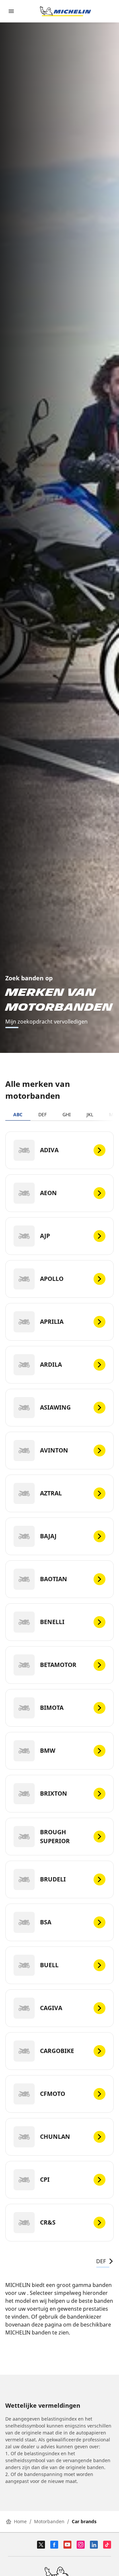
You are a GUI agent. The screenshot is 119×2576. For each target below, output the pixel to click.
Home (20, 2521)
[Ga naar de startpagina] (65, 11)
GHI (67, 1114)
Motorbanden (49, 2521)
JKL (90, 1114)
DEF (42, 1114)
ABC (18, 1114)
